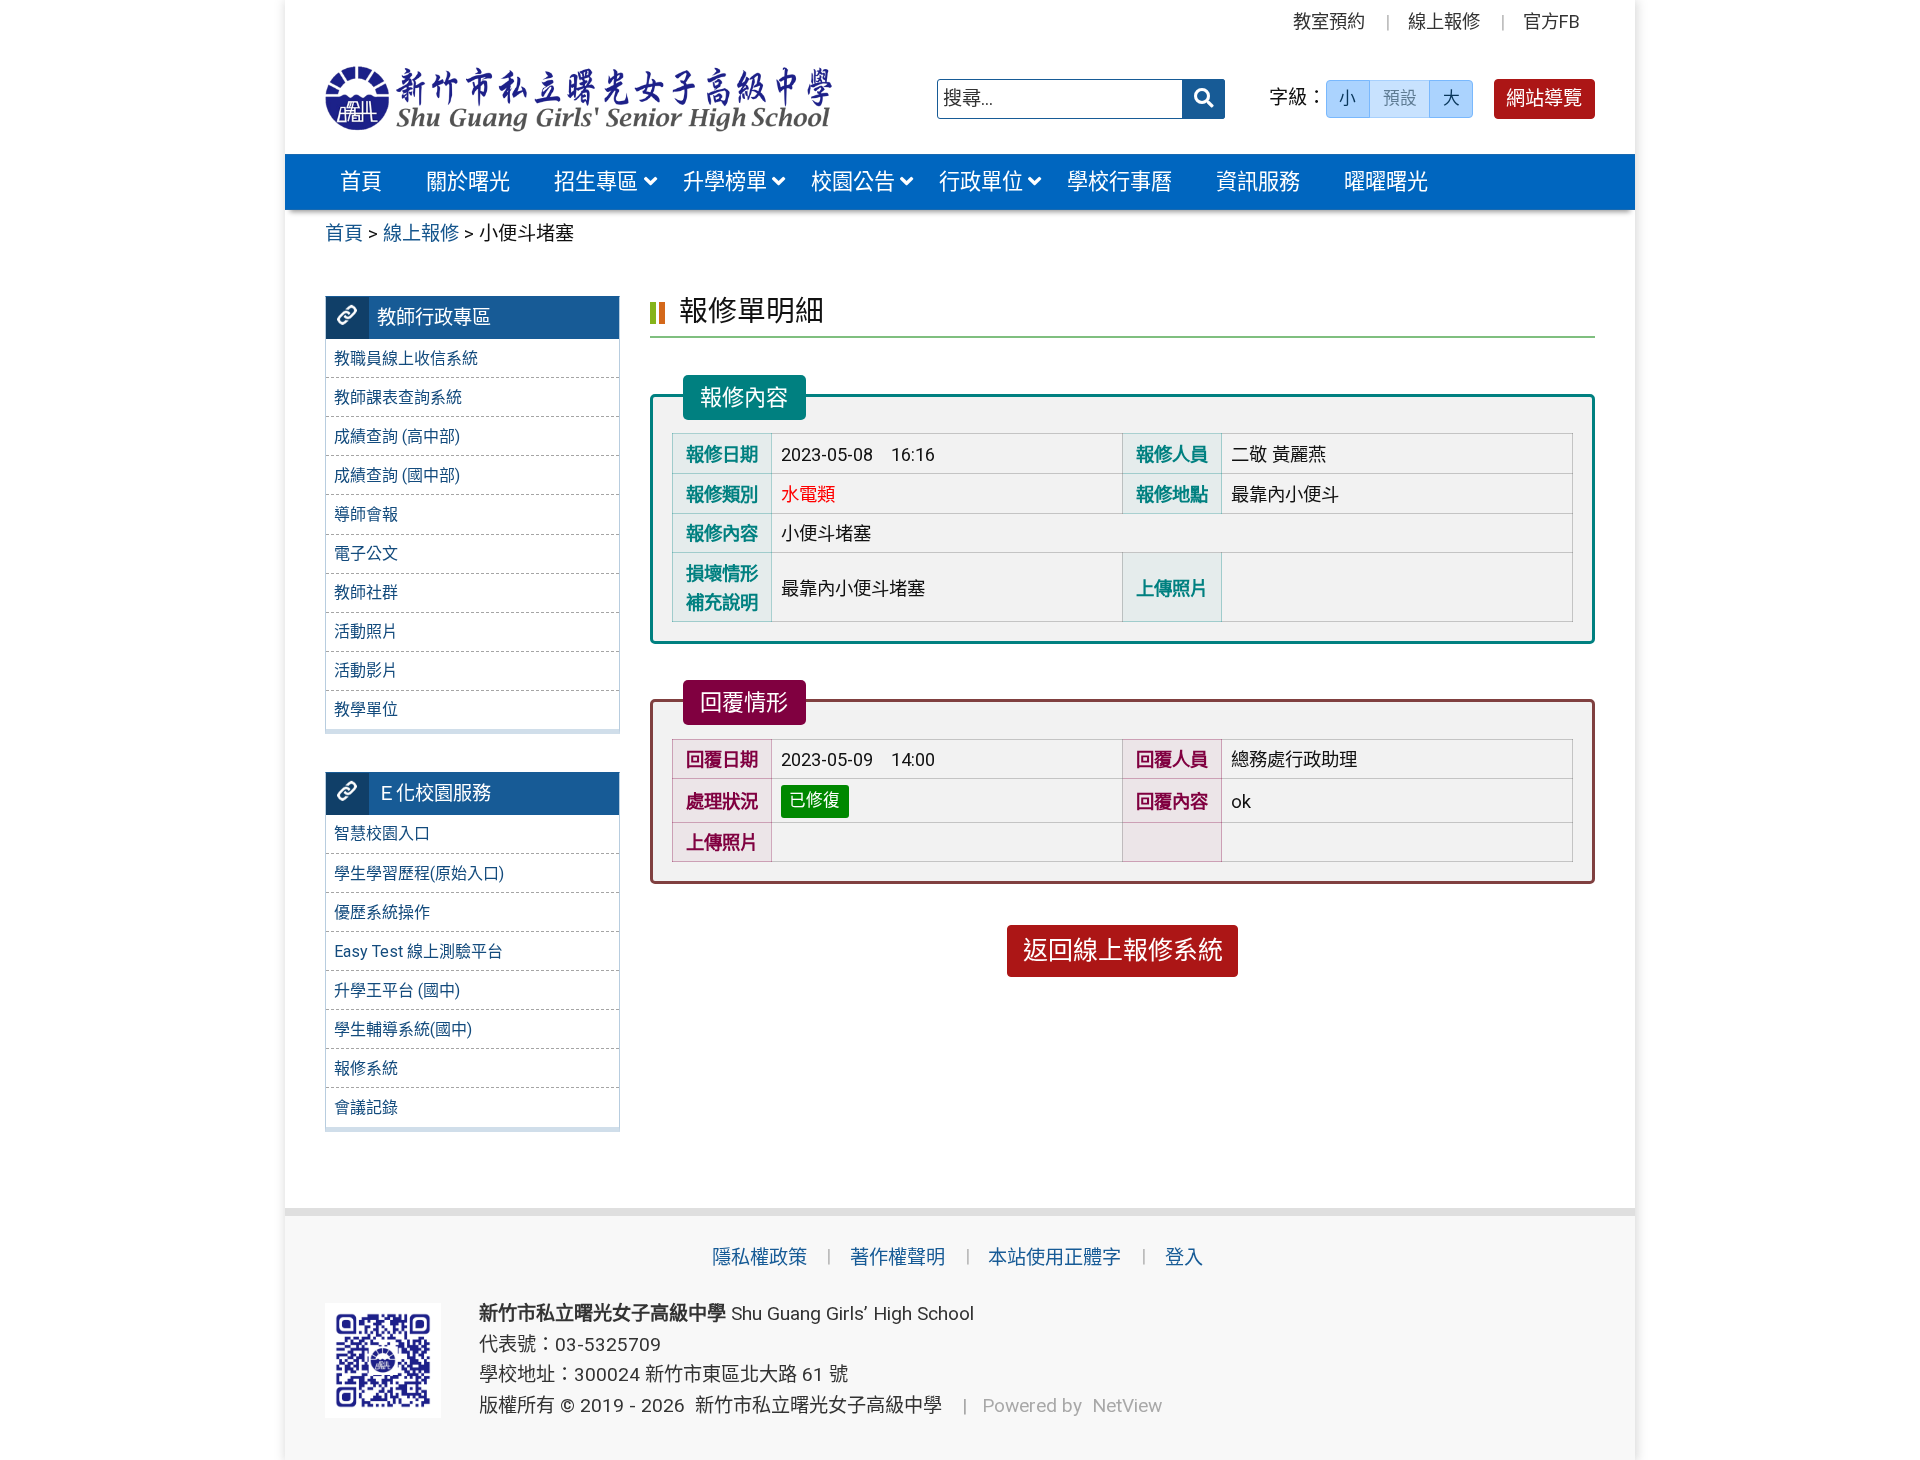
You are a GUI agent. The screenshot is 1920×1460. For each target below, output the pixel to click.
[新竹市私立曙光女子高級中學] (579, 98)
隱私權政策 (759, 1257)
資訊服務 (1258, 181)
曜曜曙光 (1386, 181)
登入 (1184, 1257)
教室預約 (1329, 21)
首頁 (361, 181)
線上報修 (1444, 21)
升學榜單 (725, 181)
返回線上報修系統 (1123, 950)
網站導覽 (1544, 98)
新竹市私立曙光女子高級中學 (813, 1405)
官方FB (1551, 21)
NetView (1127, 1405)
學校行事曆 (1119, 181)
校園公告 (853, 181)
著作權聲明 (897, 1257)
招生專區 (596, 181)
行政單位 (981, 181)
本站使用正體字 (1054, 1257)
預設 (1400, 98)
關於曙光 (468, 181)
